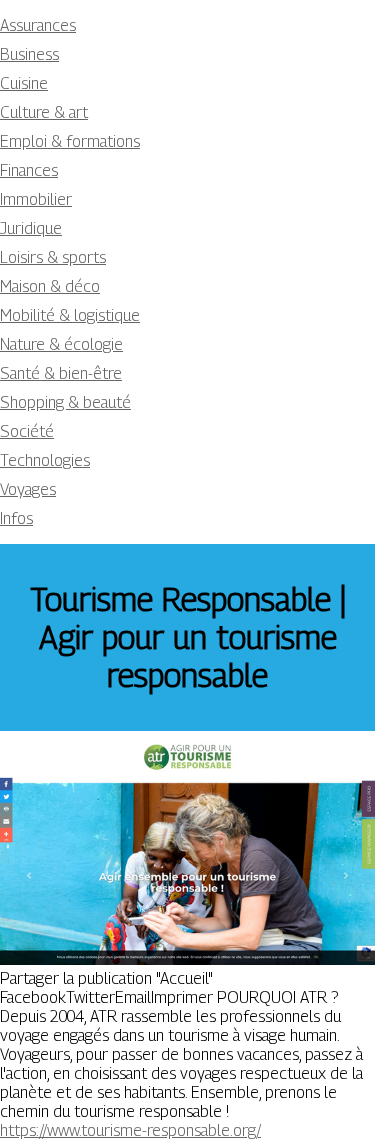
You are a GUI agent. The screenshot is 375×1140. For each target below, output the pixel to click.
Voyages (28, 489)
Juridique (31, 228)
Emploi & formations (70, 141)
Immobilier (36, 199)
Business (29, 54)
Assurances (38, 25)
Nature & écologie (61, 344)
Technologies (45, 460)
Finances (29, 170)
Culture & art (44, 112)
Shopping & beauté (65, 402)
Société (27, 431)
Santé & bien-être (61, 373)
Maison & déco (50, 286)
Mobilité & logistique (70, 315)
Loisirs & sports (53, 257)
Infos (16, 518)
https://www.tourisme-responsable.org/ (130, 1130)
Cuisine (24, 83)
